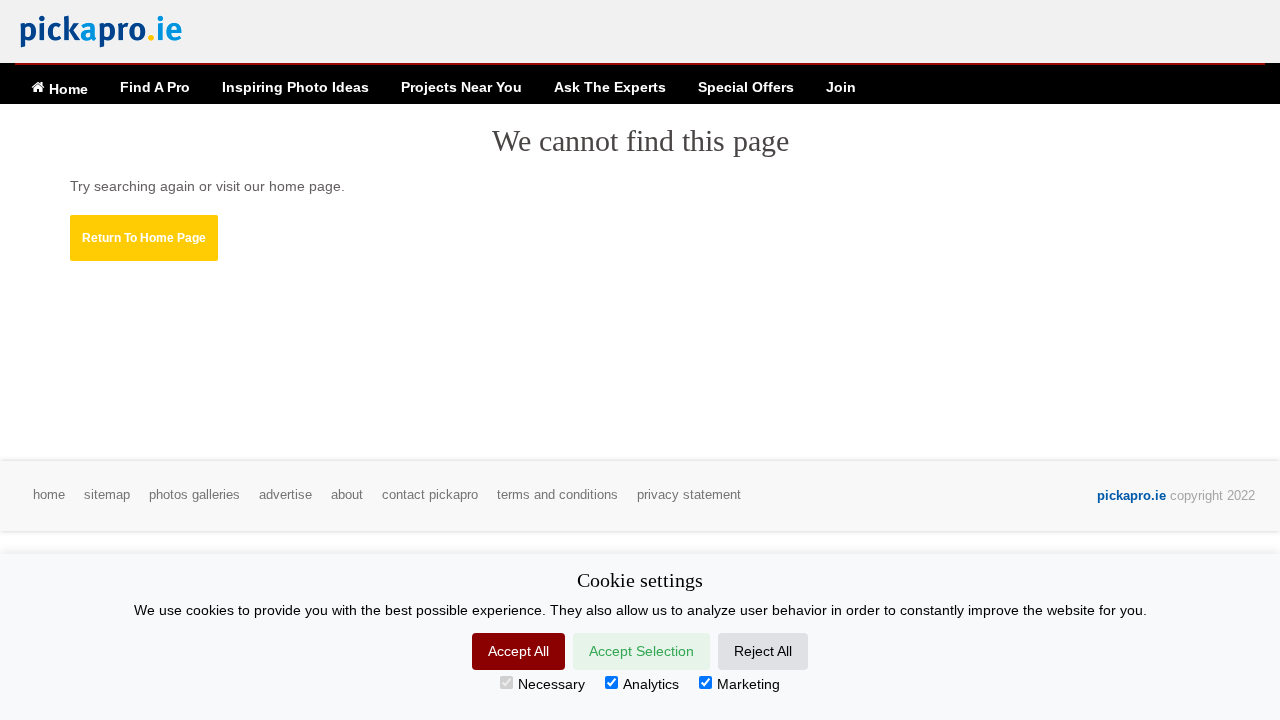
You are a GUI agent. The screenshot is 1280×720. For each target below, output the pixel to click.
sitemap (107, 494)
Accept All (518, 651)
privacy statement (689, 494)
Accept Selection (641, 651)
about (347, 494)
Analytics (651, 684)
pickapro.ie (1131, 495)
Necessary (551, 684)
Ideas (295, 87)
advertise (285, 494)
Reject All (763, 651)
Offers (746, 87)
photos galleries (194, 494)
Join (841, 87)
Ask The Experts (610, 87)
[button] (144, 238)
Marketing (748, 684)
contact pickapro (430, 494)
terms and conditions (557, 494)
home (49, 494)
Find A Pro (155, 87)
